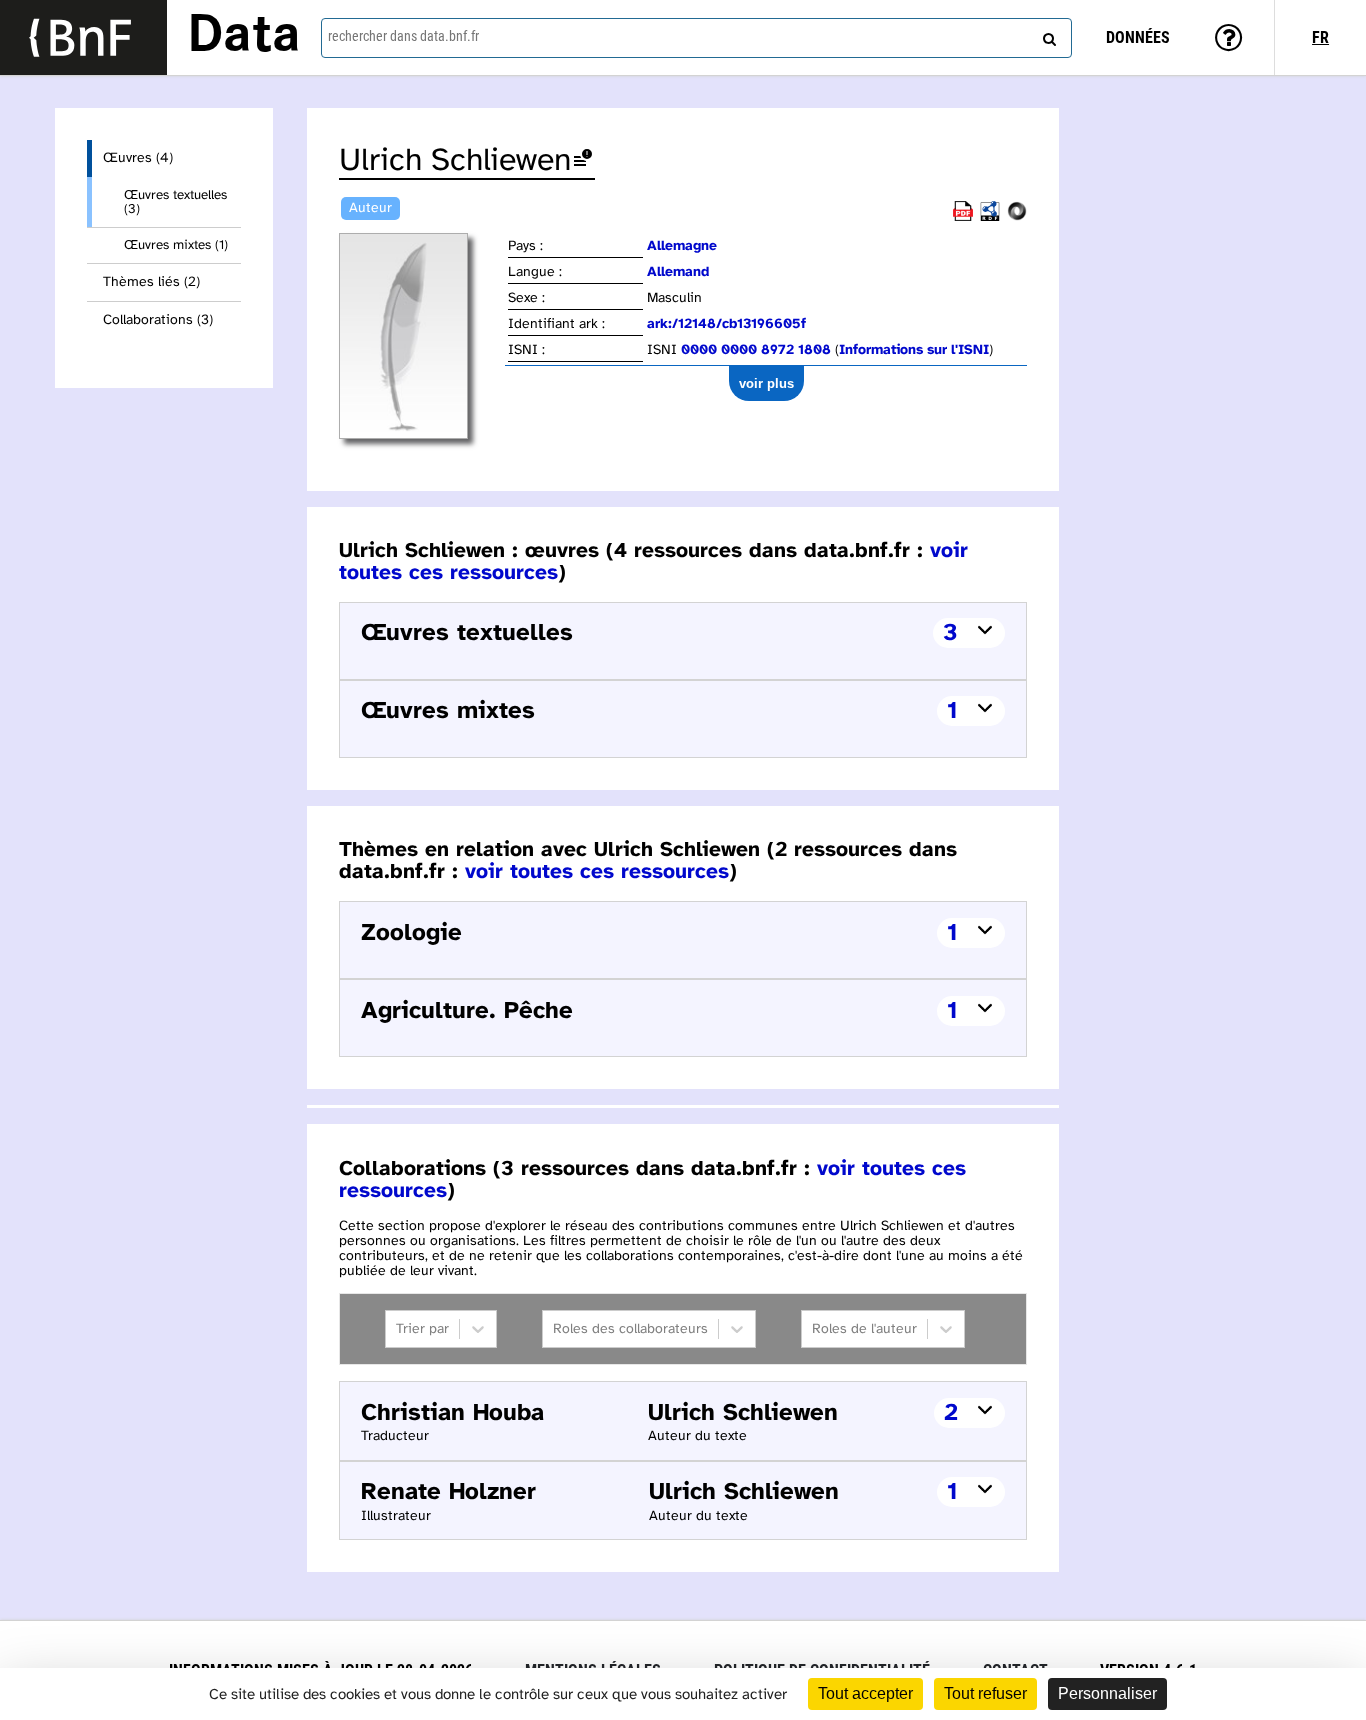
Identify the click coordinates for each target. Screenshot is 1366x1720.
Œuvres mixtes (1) (176, 245)
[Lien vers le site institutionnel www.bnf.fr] (83, 37)
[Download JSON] (1017, 217)
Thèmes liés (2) (151, 282)
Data (244, 37)
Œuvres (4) (138, 158)
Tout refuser (985, 1693)
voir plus (766, 383)
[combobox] (696, 38)
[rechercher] (1047, 35)
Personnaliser (1107, 1693)
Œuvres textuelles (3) (175, 202)
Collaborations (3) (158, 320)
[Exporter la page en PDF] (963, 217)
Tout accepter (865, 1693)
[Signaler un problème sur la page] (583, 161)
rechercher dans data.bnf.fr (403, 36)
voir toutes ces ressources (597, 872)
